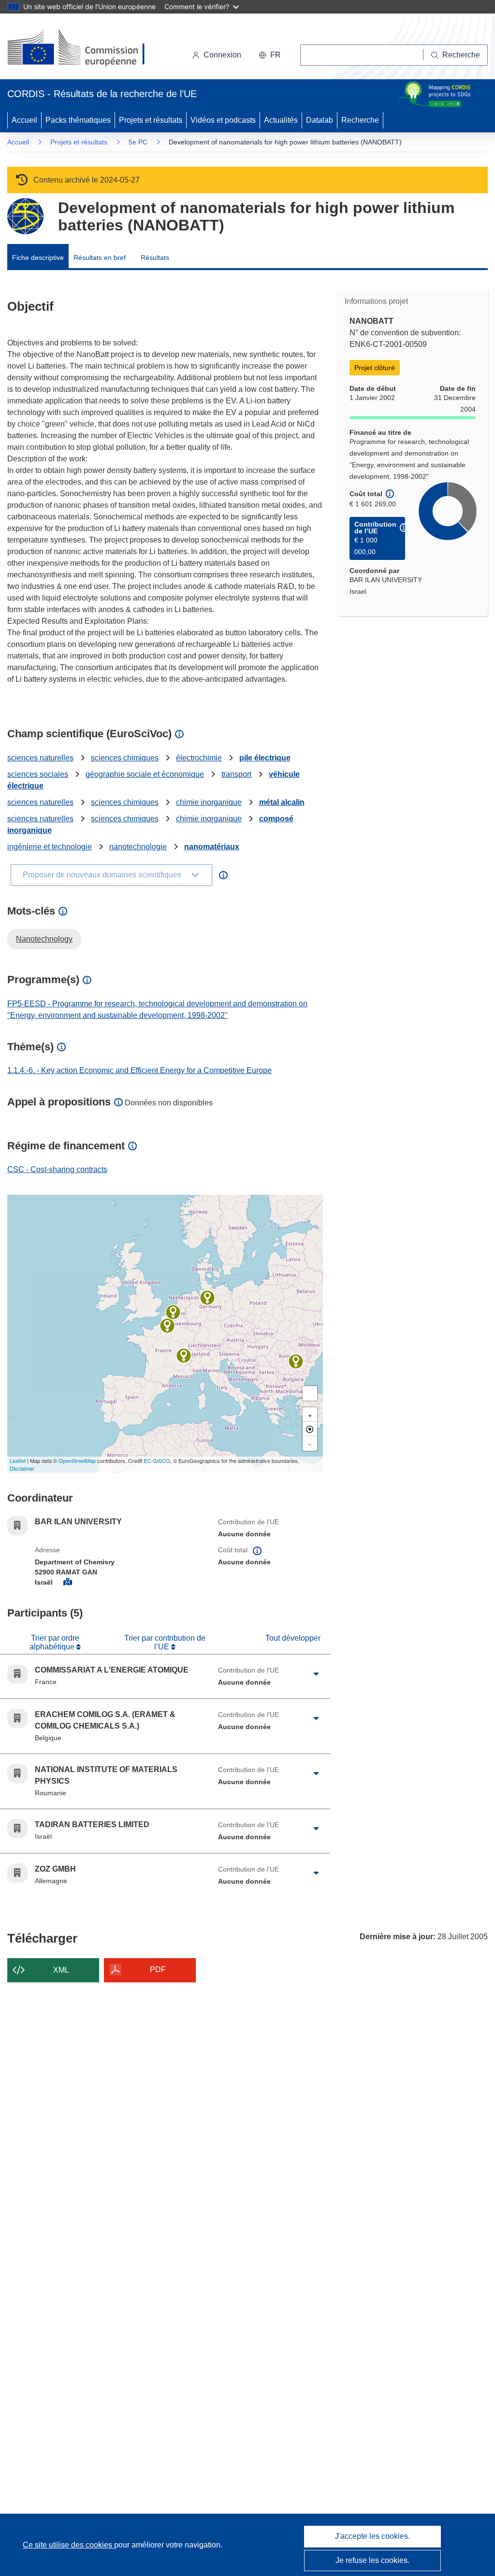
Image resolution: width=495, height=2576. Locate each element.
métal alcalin (282, 802)
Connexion (222, 55)
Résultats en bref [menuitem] (100, 258)
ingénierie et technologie (50, 847)
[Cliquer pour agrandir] (316, 1674)
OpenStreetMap (77, 1460)
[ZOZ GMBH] (207, 1298)
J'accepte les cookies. (372, 2536)
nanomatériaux (212, 847)
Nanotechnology (44, 939)
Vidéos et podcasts (223, 120)
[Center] (310, 1429)
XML (61, 1970)
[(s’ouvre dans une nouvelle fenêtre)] (85, 48)
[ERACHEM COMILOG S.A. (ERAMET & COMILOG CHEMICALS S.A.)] (173, 1312)
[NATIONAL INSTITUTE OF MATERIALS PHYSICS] (296, 1361)
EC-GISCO (157, 1460)
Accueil (24, 120)
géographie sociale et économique (145, 774)
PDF (158, 1969)
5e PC (138, 142)
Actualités (281, 120)
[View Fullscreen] (310, 1393)
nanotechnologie (138, 847)
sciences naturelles (40, 758)
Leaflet (18, 1460)
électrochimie (199, 758)
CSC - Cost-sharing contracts (57, 1169)
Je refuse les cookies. (372, 2560)
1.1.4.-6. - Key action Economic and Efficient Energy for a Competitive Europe (139, 1070)
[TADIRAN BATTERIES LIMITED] (167, 1326)
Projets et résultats (151, 120)
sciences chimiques (125, 758)
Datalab (320, 120)
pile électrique (265, 758)
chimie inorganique (209, 802)
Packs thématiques (78, 120)
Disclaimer (22, 1468)
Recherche (360, 120)
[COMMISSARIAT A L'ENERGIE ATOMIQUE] (184, 1356)
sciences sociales (38, 774)
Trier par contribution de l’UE (165, 1642)
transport (236, 774)
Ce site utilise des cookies (68, 2545)
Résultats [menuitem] (155, 258)
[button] (270, 55)
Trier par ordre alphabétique (54, 1642)
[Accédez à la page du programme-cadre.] (25, 216)
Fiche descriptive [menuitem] (38, 258)
